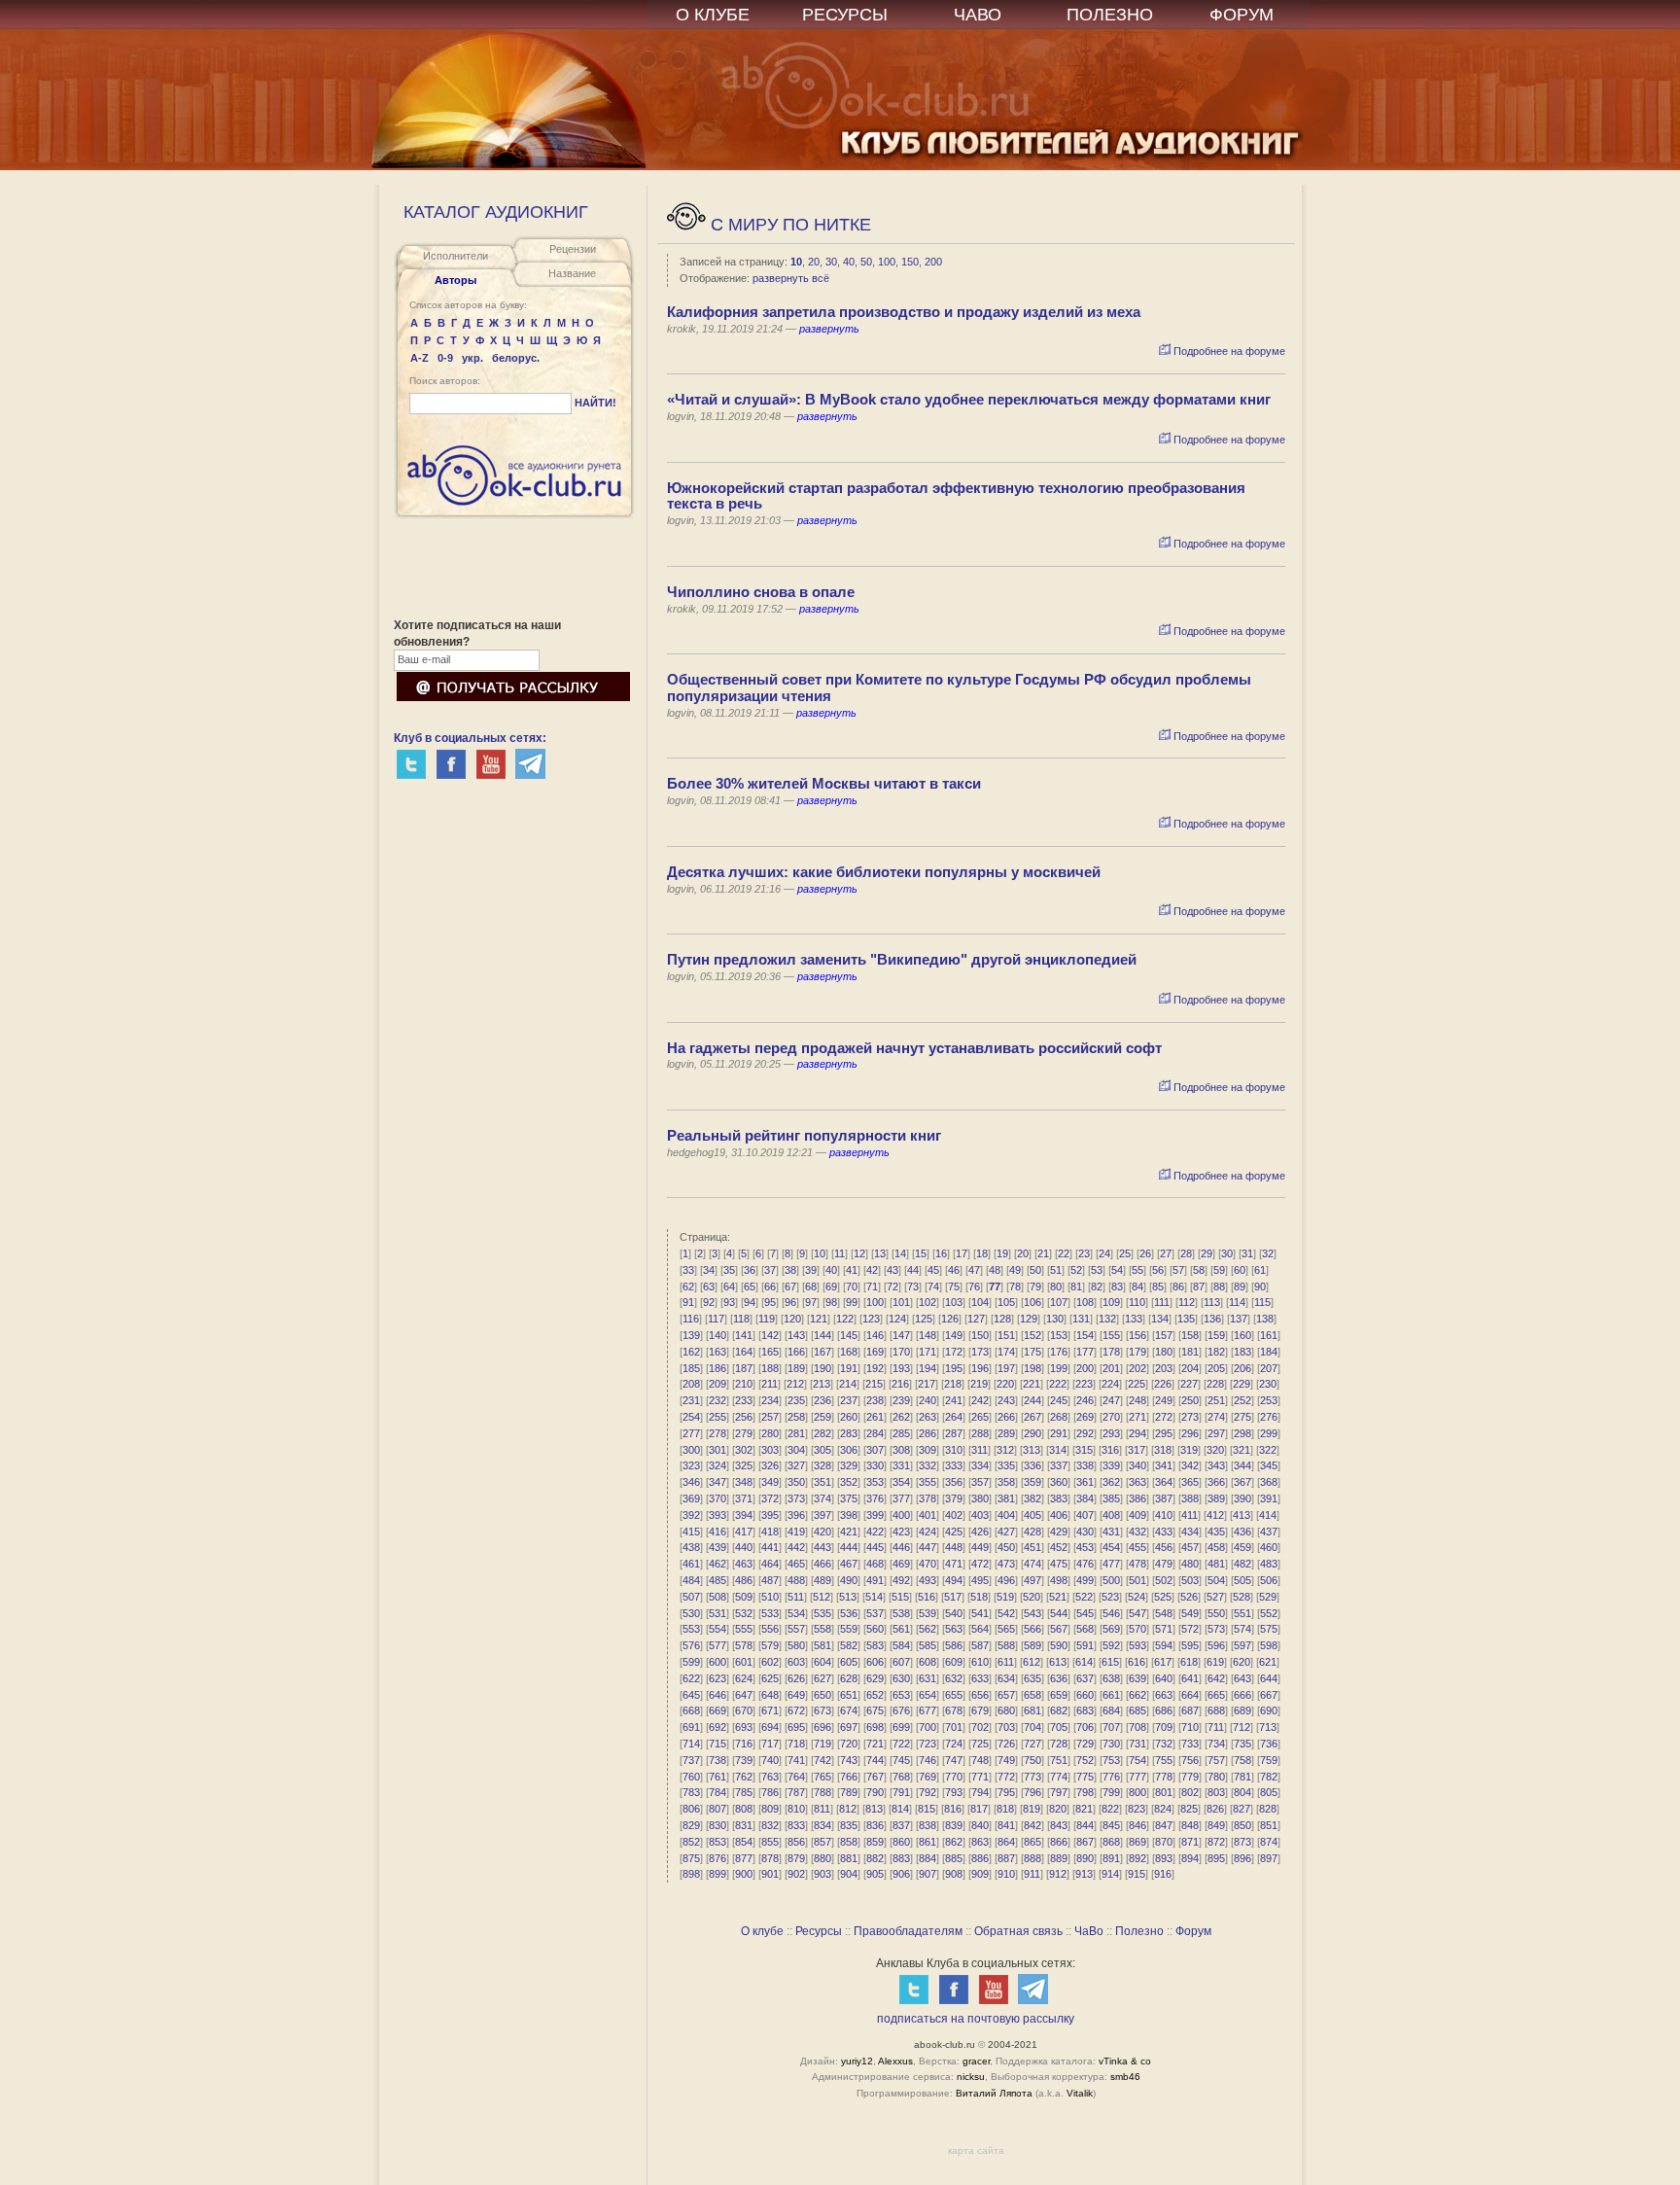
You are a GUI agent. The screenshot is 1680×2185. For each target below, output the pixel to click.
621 (1268, 1662)
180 (1164, 1352)
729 (1085, 1744)
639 (1137, 1678)
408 (1111, 1515)
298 (1242, 1433)
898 (691, 1874)
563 (954, 1629)
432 (1137, 1532)
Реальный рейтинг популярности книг (804, 1135)
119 (767, 1319)
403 (980, 1515)
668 (691, 1710)
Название (572, 273)
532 (744, 1613)
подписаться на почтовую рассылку (976, 2019)
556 (770, 1629)
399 (875, 1515)
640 (1164, 1678)
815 (927, 1809)
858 (849, 1842)
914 (1110, 1874)
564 (980, 1629)
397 (822, 1515)
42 (872, 1270)
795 (1006, 1792)
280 (770, 1433)
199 (1059, 1368)
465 (796, 1564)
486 (744, 1580)
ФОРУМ (1242, 15)
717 (770, 1744)
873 (1242, 1842)
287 (954, 1433)
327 (796, 1465)
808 (744, 1809)
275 (1242, 1417)
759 (1269, 1760)
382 (1032, 1498)
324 (717, 1465)
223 (1084, 1384)
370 (717, 1498)
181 (1190, 1352)
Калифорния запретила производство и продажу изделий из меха (904, 312)
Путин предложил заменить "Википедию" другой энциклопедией (902, 959)
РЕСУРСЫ (845, 15)
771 (980, 1777)
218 (953, 1384)
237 (849, 1400)
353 (875, 1482)
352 (849, 1482)
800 (1137, 1792)
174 (1006, 1352)
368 (1269, 1482)
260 (849, 1417)
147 (901, 1335)
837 (901, 1825)
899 (717, 1874)
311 (980, 1450)
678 (954, 1710)
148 (927, 1335)
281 (796, 1433)
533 (770, 1613)
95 (770, 1302)
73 (913, 1286)
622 (691, 1678)
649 (796, 1695)
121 (819, 1319)
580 (796, 1645)
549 (1190, 1613)
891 (1111, 1858)
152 (1032, 1335)
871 (1190, 1842)
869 (1137, 1842)
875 (691, 1858)
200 (933, 262)
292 (1085, 1433)
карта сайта (976, 2150)
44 (913, 1270)
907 (927, 1874)
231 (691, 1400)
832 (770, 1825)
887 (1006, 1858)
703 (1006, 1727)
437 (1269, 1532)
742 (822, 1760)
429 (1059, 1532)
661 (1111, 1695)
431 (1111, 1532)
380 (980, 1498)
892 (1137, 1858)
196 (980, 1368)
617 (1163, 1662)
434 (1190, 1532)
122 (845, 1319)
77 (995, 1286)
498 (1059, 1580)
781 (1242, 1777)
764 (796, 1777)
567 (1059, 1629)
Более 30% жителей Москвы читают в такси (824, 783)
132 (1107, 1319)
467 (849, 1564)
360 (1059, 1482)
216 (900, 1384)
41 (852, 1270)
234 (770, 1400)
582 (849, 1645)
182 (1216, 1352)
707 (1111, 1727)
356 (954, 1482)
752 (1085, 1760)
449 (980, 1547)
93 (729, 1302)
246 (1085, 1400)
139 (691, 1335)
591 (1085, 1645)
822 (1110, 1809)
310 (954, 1450)
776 (1111, 1777)
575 (1269, 1629)
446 (901, 1547)
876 (717, 1858)
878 (770, 1858)
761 (717, 1777)
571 (1164, 1629)
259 (822, 1417)
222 (1058, 1384)
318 (1163, 1450)
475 (1059, 1564)
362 (1111, 1482)
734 (1216, 1744)
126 (950, 1319)
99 (852, 1302)
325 (744, 1465)
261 (875, 1417)
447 (927, 1547)
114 (1237, 1302)
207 (1269, 1368)
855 (770, 1842)
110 (1137, 1302)
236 (822, 1400)
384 (1085, 1498)
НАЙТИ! (595, 403)
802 (1190, 1792)
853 (717, 1842)
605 (849, 1662)
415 (691, 1532)
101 (901, 1302)
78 (1015, 1286)
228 (1215, 1384)
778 (1164, 1777)
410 (1164, 1515)
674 (849, 1710)
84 (1137, 1286)
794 (980, 1792)
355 (927, 1482)
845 (1111, 1825)
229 (1242, 1384)
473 (1006, 1564)
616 (1137, 1662)
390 (1242, 1498)
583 (875, 1645)
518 (979, 1597)
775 (1085, 1777)
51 (1056, 1270)
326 (770, 1465)
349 (770, 1482)
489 (822, 1580)
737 (691, 1760)
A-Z (420, 358)
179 (1137, 1352)
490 (849, 1580)
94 (750, 1302)
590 (1059, 1645)
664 (1190, 1695)
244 (1032, 1400)
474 (1032, 1564)
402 (954, 1515)
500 (1111, 1580)
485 (717, 1580)
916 (1163, 1874)
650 (822, 1695)
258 (796, 1417)
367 (1242, 1482)
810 (796, 1809)
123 (871, 1319)
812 (848, 1809)
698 (875, 1727)
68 (811, 1286)
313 (1032, 1450)
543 (1032, 1613)
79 (1035, 1286)
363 (1137, 1482)
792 (927, 1792)
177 (1085, 1352)
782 (1269, 1777)
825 (1189, 1809)
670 (744, 1710)
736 (1269, 1744)
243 (1006, 1400)
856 (796, 1842)
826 (1215, 1809)
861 (927, 1842)
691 (691, 1727)
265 (980, 1417)
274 (1216, 1417)
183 (1242, 1352)
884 (927, 1858)
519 (1005, 1597)
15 (921, 1253)
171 (927, 1352)
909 (980, 1874)
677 (927, 1710)
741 (796, 1760)
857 (822, 1842)
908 (954, 1874)
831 (744, 1825)
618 (1189, 1662)
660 (1085, 1695)
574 (1242, 1629)
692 (717, 1727)
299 (1269, 1433)
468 (875, 1564)
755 (1164, 1760)
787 (796, 1792)
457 (1190, 1547)
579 (770, 1645)
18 (982, 1253)
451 (1032, 1547)
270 (1111, 1417)
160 (1242, 1335)
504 (1216, 1580)
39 (811, 1270)
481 (1216, 1564)
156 (1137, 1335)
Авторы (455, 280)
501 (1137, 1580)
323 (691, 1465)
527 (1215, 1597)
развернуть (829, 329)
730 (1111, 1744)
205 (1216, 1368)
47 (974, 1270)
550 (1216, 1613)
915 (1137, 1874)
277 (691, 1433)
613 (1058, 1662)
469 (901, 1564)
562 (927, 1629)
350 (796, 1482)
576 (691, 1645)
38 (790, 1270)
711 (1216, 1727)
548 (1164, 1613)
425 (954, 1532)
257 (770, 1417)
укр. (472, 358)
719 (822, 1744)
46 (954, 1270)
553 (691, 1629)
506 (1269, 1580)
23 (1084, 1253)
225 (1137, 1384)
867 (1085, 1842)
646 (717, 1695)
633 (980, 1678)
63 (709, 1286)
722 (901, 1744)
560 (875, 1629)
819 (1032, 1809)
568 (1085, 1629)
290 (1032, 1433)
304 (796, 1450)
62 (688, 1286)
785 (744, 1792)
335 (1006, 1465)
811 (822, 1809)
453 (1085, 1547)
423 (901, 1532)
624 (744, 1678)
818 (1005, 1809)
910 (1006, 1874)
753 (1111, 1760)
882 (875, 1858)
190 (822, 1368)
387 (1164, 1498)
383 (1059, 1498)
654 (927, 1695)
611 (1006, 1662)
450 (1006, 1547)
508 (717, 1597)
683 (1085, 1710)
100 (887, 262)
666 (1242, 1695)
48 (995, 1270)
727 (1032, 1744)
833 (796, 1825)
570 (1137, 1629)
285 (901, 1433)
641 (1190, 1678)
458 (1216, 1547)
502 (1164, 1580)
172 (954, 1352)
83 (1117, 1286)
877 (744, 1858)
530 (691, 1613)
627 (822, 1678)
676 (901, 1710)
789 (849, 1792)
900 (744, 1874)
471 (954, 1564)
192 (875, 1368)
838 (927, 1825)
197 (1006, 1368)
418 (770, 1532)
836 (875, 1825)
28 (1186, 1253)
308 (901, 1450)
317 (1137, 1450)
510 (770, 1597)
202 (1137, 1368)
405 (1032, 1515)
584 (901, 1645)
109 (1111, 1302)
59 (1219, 1270)
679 (980, 1710)
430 (1085, 1532)
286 (927, 1433)
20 (814, 262)
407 (1085, 1515)
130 (1055, 1319)
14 (900, 1253)
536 (849, 1613)
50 (866, 262)
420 (822, 1532)
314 (1058, 1450)
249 (1164, 1400)
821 (1084, 1809)
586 (954, 1645)
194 (927, 1368)
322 (1268, 1450)
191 (849, 1368)
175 (1032, 1352)
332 (927, 1465)
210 (744, 1384)
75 (954, 1286)
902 (796, 1874)
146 (875, 1335)
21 (1043, 1253)
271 (1137, 1417)
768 (901, 1777)
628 (849, 1678)
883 (901, 1858)
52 (1076, 1270)
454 (1111, 1547)
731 (1137, 1744)
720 (849, 1744)
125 (924, 1319)
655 (954, 1695)
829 (691, 1825)
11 (840, 1253)
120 (792, 1319)
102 (927, 1302)
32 (1268, 1253)
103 (954, 1302)
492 (901, 1580)
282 (822, 1433)
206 (1242, 1368)
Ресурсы (819, 1931)
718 (796, 1744)
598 (1269, 1645)
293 (1111, 1433)
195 (954, 1368)
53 (1097, 1270)
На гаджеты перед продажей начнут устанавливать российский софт (914, 1048)
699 (901, 1727)
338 (1085, 1465)
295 (1164, 1433)
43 (892, 1270)
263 (927, 1417)
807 (717, 1809)
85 (1158, 1286)
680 (1006, 1710)
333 (954, 1465)
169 (875, 1352)
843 (1059, 1825)
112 (1187, 1302)
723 (927, 1744)
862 (954, 1842)
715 (717, 1744)
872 (1216, 1842)
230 (1268, 1384)
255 (717, 1417)
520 (1032, 1597)
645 (691, 1695)
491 (875, 1580)
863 (980, 1842)
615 (1110, 1662)
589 (1032, 1645)
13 (880, 1253)
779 (1190, 1777)
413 (1242, 1515)
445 (875, 1547)
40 (849, 262)
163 (717, 1352)
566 (1032, 1629)
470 (927, 1564)
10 (796, 262)
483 (1269, 1564)
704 (1032, 1727)
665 (1216, 1695)
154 (1085, 1335)
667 (1269, 1695)
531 (717, 1613)
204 (1190, 1368)
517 (953, 1597)
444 (849, 1547)
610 (980, 1662)
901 (770, 1874)
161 (1269, 1335)
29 (1207, 1253)
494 (954, 1580)
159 (1216, 1335)
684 (1111, 1710)
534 (796, 1613)
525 (1163, 1597)
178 (1111, 1352)
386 (1137, 1498)
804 (1242, 1792)
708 (1137, 1727)
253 (1269, 1400)
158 (1190, 1335)
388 (1190, 1498)
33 (688, 1270)
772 (1006, 1777)
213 (822, 1384)
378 (927, 1498)
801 (1164, 1792)
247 (1111, 1400)
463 (744, 1564)
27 (1166, 1253)
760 (691, 1777)
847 (1164, 1825)
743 (849, 1760)
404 (1006, 1515)
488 (796, 1580)
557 (796, 1629)
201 (1111, 1368)
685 (1137, 1710)
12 (859, 1253)
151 (1006, 1335)
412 (1215, 1515)
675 (875, 1710)
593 (1137, 1645)
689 (1242, 1710)
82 (1097, 1286)
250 (1190, 1400)
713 (1268, 1727)
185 (691, 1368)
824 (1163, 1809)
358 (1006, 1482)
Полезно (1139, 1931)
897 (1269, 1858)
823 (1137, 1809)
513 (848, 1597)
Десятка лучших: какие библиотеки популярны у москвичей (884, 872)
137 (1239, 1319)
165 (770, 1352)
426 (980, 1532)
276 (1269, 1417)
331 (901, 1465)
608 (927, 1662)
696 (822, 1727)
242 (980, 1400)
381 (1006, 1498)
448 (954, 1547)
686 (1164, 1710)
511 (796, 1597)
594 (1164, 1645)
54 (1117, 1270)
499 (1085, 1580)
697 (849, 1727)
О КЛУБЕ (713, 15)
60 (1240, 1270)
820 (1058, 1809)
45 (933, 1270)
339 (1111, 1465)
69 (831, 1286)
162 (691, 1352)
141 (744, 1335)
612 (1032, 1662)
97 (811, 1302)
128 (1002, 1319)
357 (980, 1482)
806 (691, 1809)
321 (1242, 1450)
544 (1059, 1613)
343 (1216, 1465)
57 (1178, 1270)
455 (1137, 1547)
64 (729, 1286)
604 (822, 1662)
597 (1242, 1645)
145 (849, 1335)
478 (1137, 1564)
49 (1015, 1270)
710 (1190, 1727)
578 (744, 1645)
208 (691, 1384)
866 (1059, 1842)
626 (796, 1678)
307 (875, 1450)
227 (1189, 1384)
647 (744, 1695)
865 (1032, 1842)
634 (1006, 1678)
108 (1085, 1302)
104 (980, 1302)
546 (1111, 1613)
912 (1058, 1874)
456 (1164, 1547)
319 (1189, 1450)
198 (1032, 1368)
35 (729, 1270)
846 (1137, 1825)
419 (796, 1532)
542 (1006, 1613)
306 (849, 1450)
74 (933, 1286)
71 (872, 1286)
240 (927, 1400)
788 (822, 1792)
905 (875, 1874)
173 (980, 1352)
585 (927, 1645)
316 (1110, 1450)
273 (1190, 1417)
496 (1006, 1580)
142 (770, 1335)
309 (927, 1450)
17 (962, 1253)
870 (1164, 1842)
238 (875, 1400)
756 (1190, 1760)
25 (1125, 1253)
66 (770, 1286)
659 (1059, 1695)
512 (822, 1597)
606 (875, 1662)
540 (954, 1613)
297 (1216, 1433)
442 (796, 1547)
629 (875, 1678)
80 (1056, 1286)
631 (927, 1678)
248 (1137, 1400)
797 (1059, 1792)
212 (795, 1384)
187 (744, 1368)
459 (1242, 1547)
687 (1190, 1710)
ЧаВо (1089, 1931)
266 (1006, 1417)
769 (927, 1777)
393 (717, 1515)
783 (691, 1792)
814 (900, 1809)
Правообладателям (908, 1931)
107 (1059, 1302)
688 (1216, 1710)
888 (1032, 1858)
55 (1137, 1270)
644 (1269, 1678)
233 (744, 1400)
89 (1240, 1286)
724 (954, 1744)
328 (822, 1465)
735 (1242, 1744)
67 (790, 1286)
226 (1163, 1384)
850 (1242, 1825)
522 (1084, 1597)
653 (901, 1695)
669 (717, 1710)
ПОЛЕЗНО (1110, 15)
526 (1189, 1597)
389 (1216, 1498)
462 (717, 1564)
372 (770, 1498)
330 (875, 1465)
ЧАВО (978, 15)
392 (691, 1515)
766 (849, 1777)
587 (980, 1645)
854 (744, 1842)
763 (770, 1777)
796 (1032, 1792)
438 (691, 1547)
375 (849, 1498)
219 (979, 1384)
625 (770, 1678)
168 (849, 1352)
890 (1085, 1858)
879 (796, 1858)
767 (875, 1777)
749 (1006, 1760)
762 (744, 1777)
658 (1032, 1695)
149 (954, 1335)
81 (1076, 1286)
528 (1242, 1597)
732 (1164, 1744)
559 (849, 1629)
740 (770, 1760)
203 (1164, 1368)
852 (691, 1842)
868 (1111, 1842)
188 (770, 1368)
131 (1081, 1319)
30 (831, 262)
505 (1242, 1580)
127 (976, 1319)
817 (979, 1809)
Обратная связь (1018, 1931)
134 (1160, 1319)
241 (954, 1400)
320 (1215, 1450)
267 (1032, 1417)
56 (1158, 1270)
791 (901, 1792)
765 (822, 1777)
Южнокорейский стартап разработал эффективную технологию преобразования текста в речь (956, 496)
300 (691, 1450)
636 (1059, 1678)
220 (1005, 1384)
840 (980, 1825)
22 (1064, 1253)
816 (953, 1809)
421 (849, 1532)
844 (1085, 1825)
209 (717, 1384)
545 (1085, 1613)
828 (1268, 1809)
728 (1059, 1744)
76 (974, 1286)
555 (744, 1629)
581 (822, 1645)
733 (1190, 1744)
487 (770, 1580)
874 (1269, 1842)
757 (1216, 1760)
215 (874, 1384)
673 (822, 1710)
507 (691, 1597)
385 (1111, 1498)
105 (1006, 1302)
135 (1186, 1319)
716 (744, 1744)
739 (744, 1760)
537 (875, 1613)
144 (822, 1335)
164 (744, 1352)
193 (901, 1368)
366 (1216, 1482)
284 (875, 1433)
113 (1212, 1302)
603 (796, 1662)
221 (1032, 1384)
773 (1032, 1777)
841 (1006, 1825)
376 (875, 1498)
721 (875, 1744)
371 (744, 1498)
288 (980, 1433)
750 (1032, 1760)
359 (1032, 1482)
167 (822, 1352)
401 (927, 1515)
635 (1032, 1678)
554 (717, 1629)
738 (717, 1760)
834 (822, 1825)
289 (1006, 1433)
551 (1242, 1613)
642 (1216, 1678)
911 (1032, 1874)
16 (941, 1253)
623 (717, 1678)
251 (1216, 1400)
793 (954, 1792)
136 (1212, 1319)
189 (796, 1368)
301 (717, 1450)
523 (1110, 1597)
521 (1058, 1597)
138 (1265, 1319)
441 (770, 1547)
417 (744, 1532)
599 (691, 1662)
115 (1262, 1302)
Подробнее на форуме (1229, 351)
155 (1111, 1335)
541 (980, 1613)
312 (1005, 1450)
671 (770, 1710)
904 (849, 1874)
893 (1164, 1858)
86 (1178, 1286)
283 (849, 1433)
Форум (1193, 1931)
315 (1084, 1450)
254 (691, 1417)
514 (874, 1597)
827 (1242, 1809)
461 (691, 1564)
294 (1137, 1433)
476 (1085, 1564)
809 (770, 1809)
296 (1190, 1433)
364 (1164, 1482)
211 (770, 1384)
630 (901, 1678)
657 (1006, 1695)
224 (1110, 1384)
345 (1269, 1465)
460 (1269, 1547)
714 (691, 1744)
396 (796, 1515)
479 (1164, 1564)
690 (1269, 1710)
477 (1111, 1564)
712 (1242, 1727)
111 (1162, 1302)
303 (770, 1450)
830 (717, 1825)
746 (927, 1760)
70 (852, 1286)
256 (744, 1417)
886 (980, 1858)
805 (1269, 1792)
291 (1059, 1433)
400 (901, 1515)
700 (927, 1727)
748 (980, 1760)
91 (688, 1302)
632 (954, 1678)
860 (901, 1842)
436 (1242, 1532)
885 (954, 1858)
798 (1085, 1792)
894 (1190, 1858)
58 (1199, 1270)
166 (796, 1352)
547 (1137, 1613)
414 (1268, 1515)
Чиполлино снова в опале (761, 592)
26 (1145, 1253)
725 (980, 1744)
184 (1269, 1352)
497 (1032, 1580)
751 (1059, 1760)
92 (709, 1302)
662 (1137, 1695)
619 (1215, 1662)
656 (980, 1695)
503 (1190, 1580)
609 (954, 1662)
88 (1219, 1286)
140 (717, 1335)
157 (1164, 1335)
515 (900, 1597)
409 (1137, 1515)
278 (717, 1433)
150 (910, 262)
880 (822, 1858)
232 (717, 1400)
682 (1059, 1710)
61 (1260, 1270)
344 (1242, 1465)
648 (770, 1695)
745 (901, 1760)
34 (709, 1270)
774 (1059, 1777)
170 (901, 1352)
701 (954, 1727)
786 (770, 1792)
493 (927, 1580)
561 (901, 1629)
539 (927, 1613)
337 (1059, 1465)
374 (822, 1498)
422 (875, 1532)
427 (1006, 1532)
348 (744, 1482)
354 (901, 1482)
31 (1247, 1253)
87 (1199, 1286)
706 (1085, 1727)
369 (691, 1498)
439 (717, 1547)
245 (1059, 1400)
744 (875, 1760)
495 (980, 1580)
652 (875, 1695)
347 (717, 1482)
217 (927, 1384)
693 (744, 1727)
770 (954, 1777)
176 (1059, 1352)
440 (744, 1547)
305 (822, 1450)
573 (1216, 1629)
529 (1268, 1597)
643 (1242, 1678)
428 (1032, 1532)
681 (1032, 1710)
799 (1111, 1792)
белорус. (516, 358)
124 (897, 1319)
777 (1137, 1777)
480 (1190, 1564)
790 (875, 1792)
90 (1260, 1286)
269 (1085, 1417)
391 (1269, 1498)
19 (1002, 1253)
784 (717, 1792)
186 (717, 1368)
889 (1059, 1858)
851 (1269, 1825)
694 (770, 1727)
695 (796, 1727)
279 (744, 1433)
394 (744, 1515)
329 (849, 1465)
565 (1006, 1629)
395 (770, 1515)
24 (1104, 1253)
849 (1216, 1825)
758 (1242, 1760)
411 (1190, 1515)
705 (1059, 1727)
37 (770, 1270)
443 (822, 1547)
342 (1190, 1465)
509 (744, 1597)
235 (796, 1400)
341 (1164, 1465)
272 (1164, 1417)
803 (1216, 1792)
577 (717, 1645)
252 (1242, 1400)
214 (848, 1384)
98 (831, 1302)
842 (1032, 1825)
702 (980, 1727)
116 (691, 1319)
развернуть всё (791, 278)
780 (1216, 1777)
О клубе (762, 1931)
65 (750, 1286)
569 (1111, 1629)
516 (927, 1597)
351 (822, 1482)
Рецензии (573, 249)
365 (1190, 1482)
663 (1164, 1695)
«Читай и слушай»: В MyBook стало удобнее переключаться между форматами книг (969, 399)
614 (1084, 1662)
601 (744, 1662)
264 (954, 1417)
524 (1137, 1597)
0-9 (445, 358)
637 (1085, 1678)
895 (1216, 1858)
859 (875, 1842)
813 (874, 1809)
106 (1032, 1302)
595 (1190, 1645)
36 (750, 1270)
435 (1216, 1532)
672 (796, 1710)
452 (1059, 1547)
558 (822, 1629)
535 (822, 1613)
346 (691, 1482)
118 (741, 1319)
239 (901, 1400)
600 (717, 1662)
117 (716, 1319)
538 (901, 1613)
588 (1006, 1645)
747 (954, 1760)
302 (744, 1450)
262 (901, 1417)
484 (691, 1580)
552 (1269, 1613)
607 (901, 1662)
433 (1164, 1532)
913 (1084, 1874)
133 (1134, 1319)
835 (849, 1825)
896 (1242, 1858)
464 (770, 1564)
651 (849, 1695)
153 (1059, 1335)
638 (1111, 1678)
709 (1164, 1727)
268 (1059, 1417)
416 (717, 1532)
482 (1242, 1564)
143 (796, 1335)
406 (1059, 1515)
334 (980, 1465)
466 (822, 1564)
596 (1216, 1645)
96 (790, 1302)
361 (1085, 1482)
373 (796, 1498)
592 (1111, 1645)
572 (1190, 1629)
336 (1032, 1465)
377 (901, 1498)
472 (980, 1564)
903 (822, 1874)
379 (954, 1498)
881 (849, 1858)
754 (1137, 1760)
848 (1190, 1825)
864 (1006, 1842)
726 (1006, 1744)
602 (770, 1662)
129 (1029, 1319)
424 (927, 1532)
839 (954, 1825)
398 (849, 1515)
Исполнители (455, 256)
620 (1242, 1662)
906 (901, 1874)
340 (1137, 1465)
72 (892, 1286)
